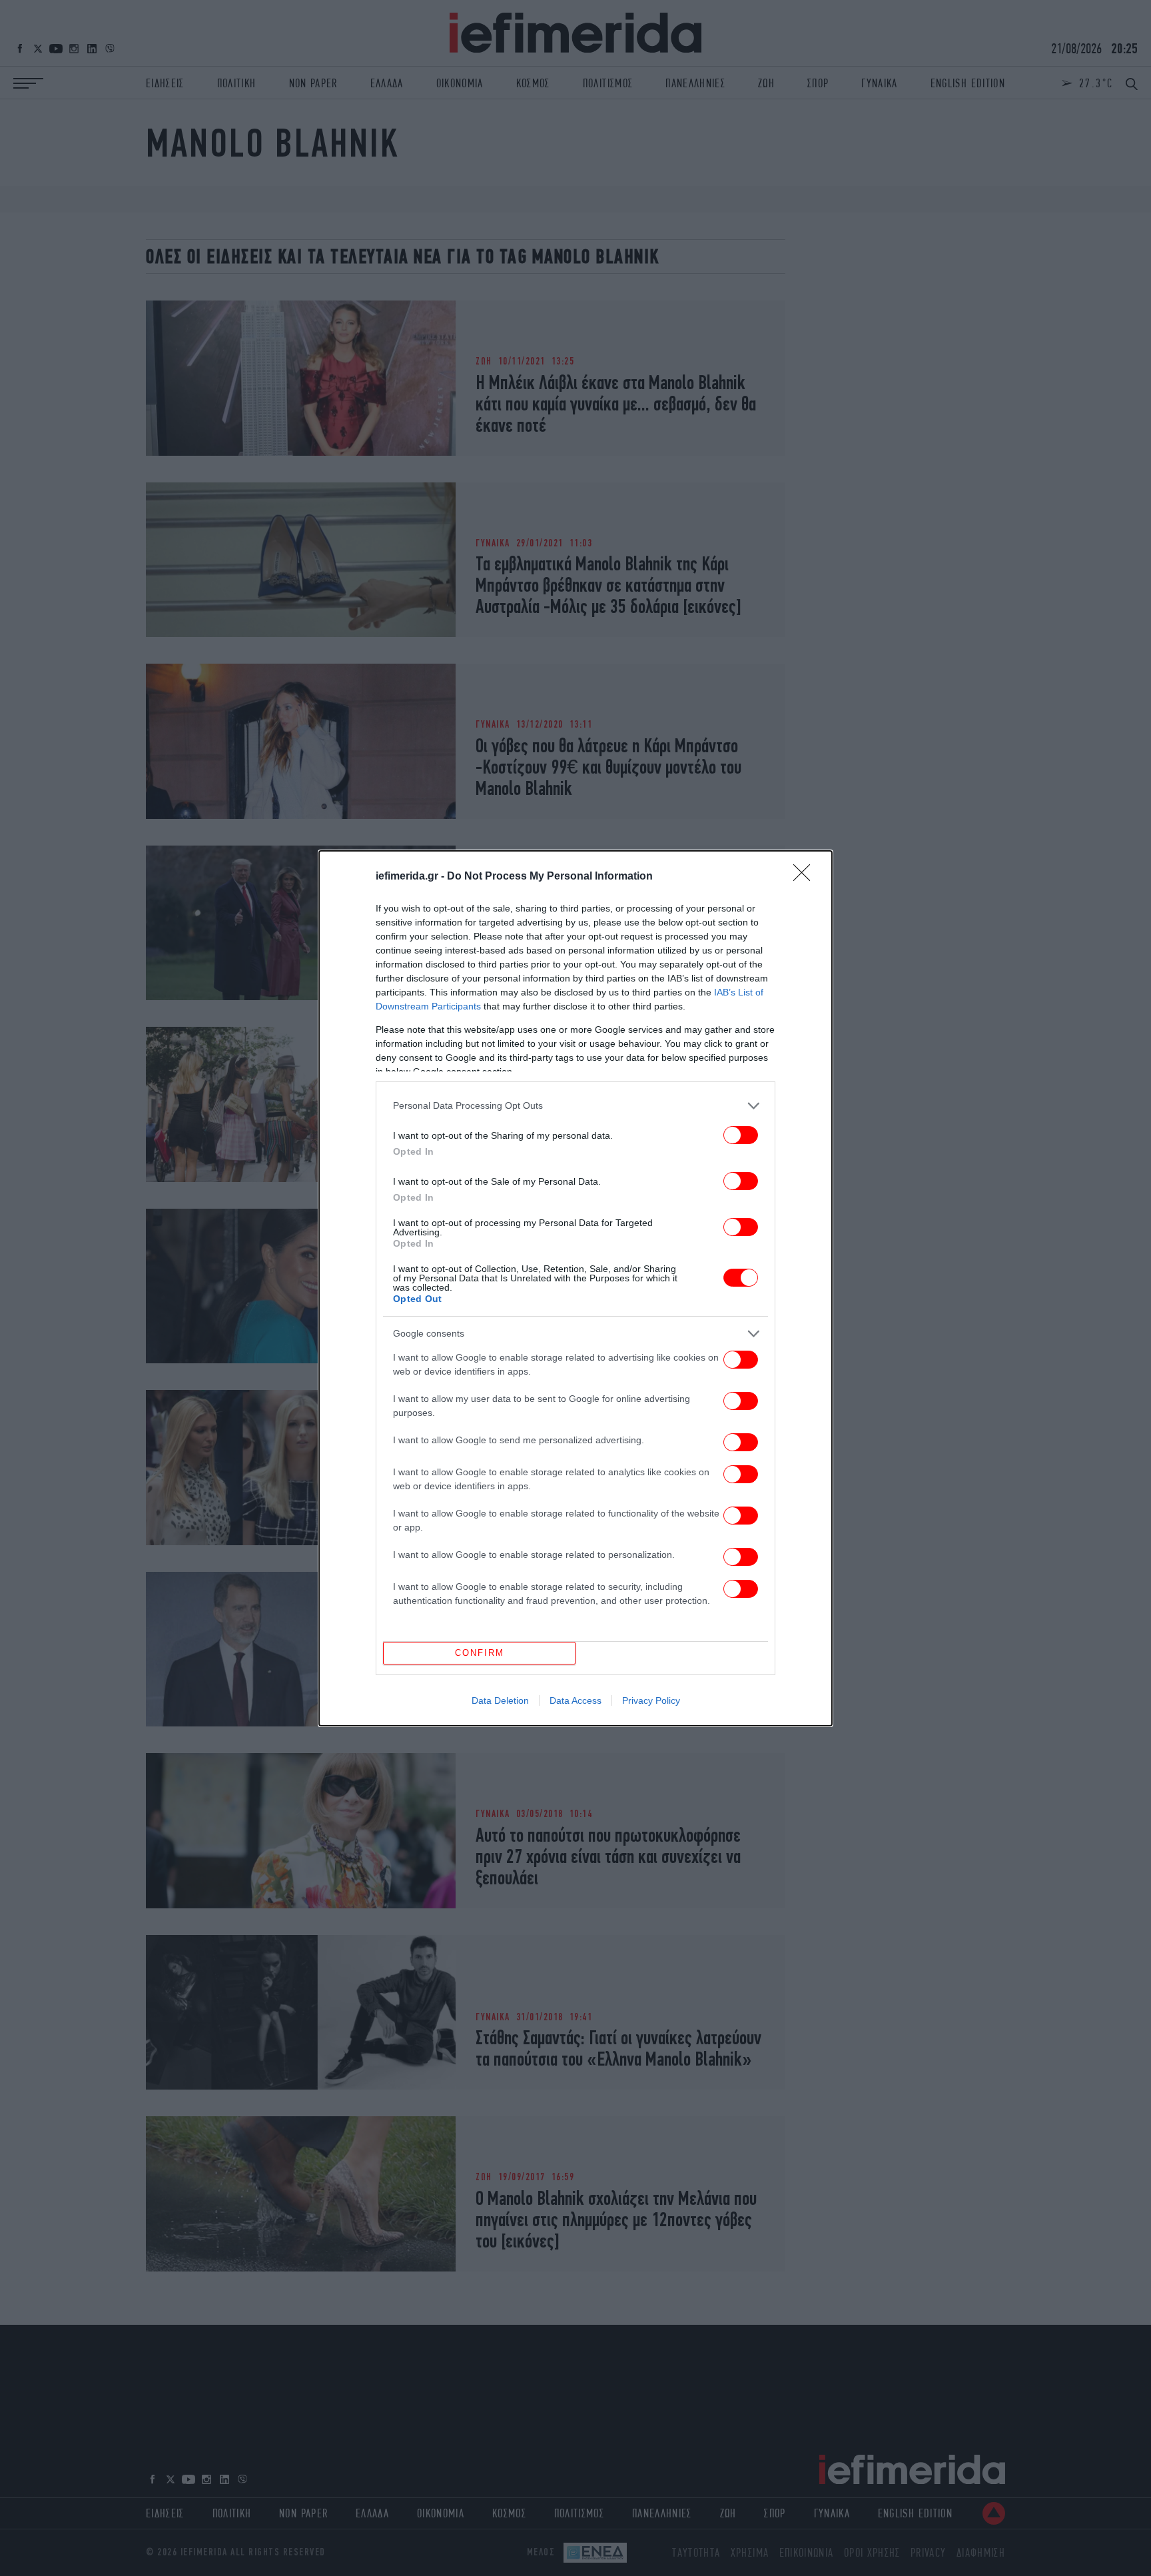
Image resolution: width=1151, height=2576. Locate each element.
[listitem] (575, 1106)
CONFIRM (480, 1653)
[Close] (806, 877)
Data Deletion (500, 1700)
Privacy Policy (651, 1700)
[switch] (741, 1135)
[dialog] (575, 1288)
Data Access (575, 1700)
